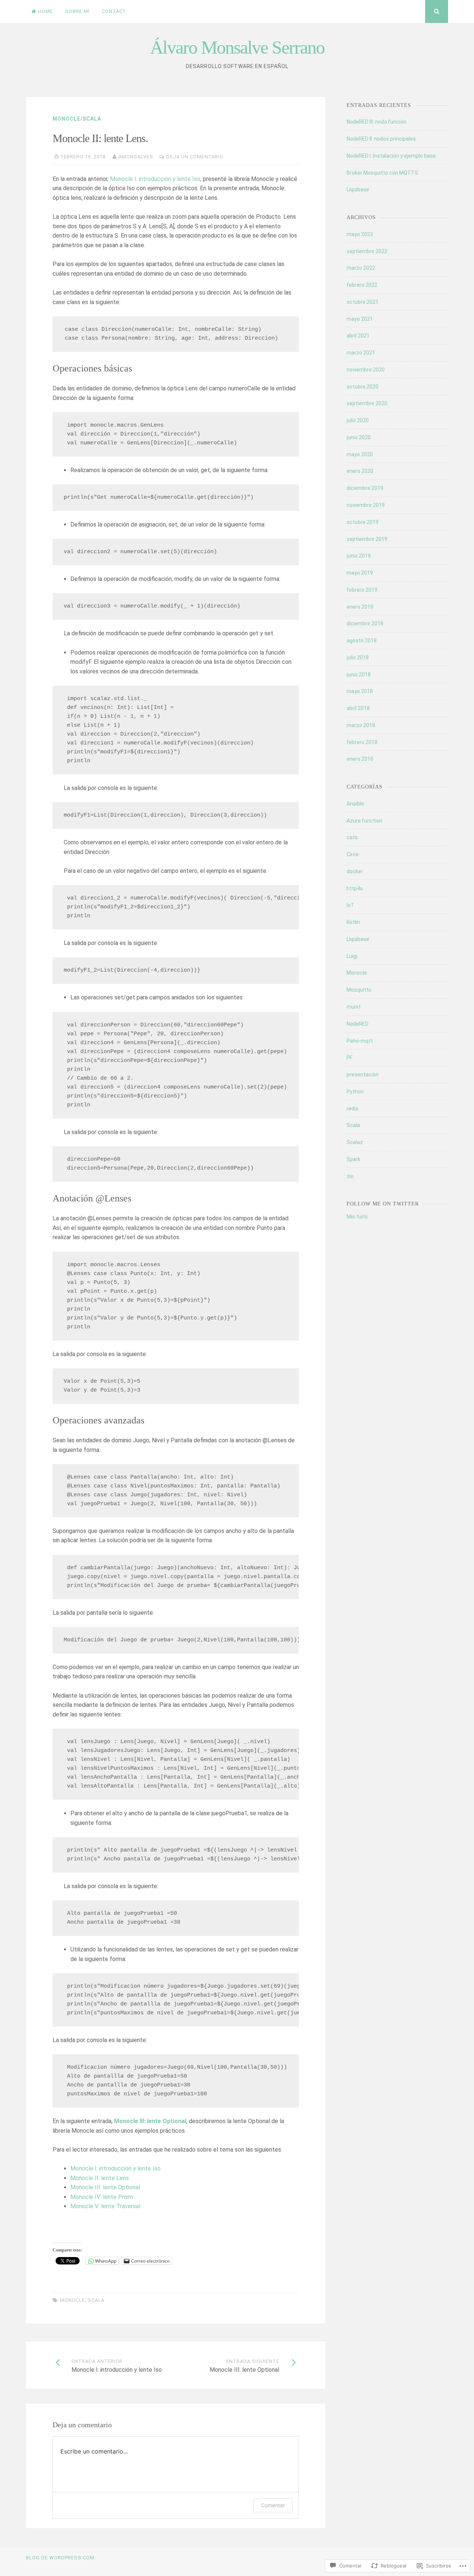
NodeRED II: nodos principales (381, 139)
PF (350, 1057)
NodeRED (358, 1024)
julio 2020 (358, 420)
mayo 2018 (360, 691)
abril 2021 (358, 336)
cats (352, 837)
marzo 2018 (361, 725)
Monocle (66, 119)
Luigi (352, 956)
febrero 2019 (362, 590)
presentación (363, 1075)
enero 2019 (360, 607)
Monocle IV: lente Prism (102, 2197)
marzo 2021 (361, 353)
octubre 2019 (363, 522)
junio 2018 (359, 675)
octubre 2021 (363, 302)
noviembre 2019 (366, 505)
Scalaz (355, 1142)
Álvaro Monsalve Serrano (237, 47)
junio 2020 (359, 437)
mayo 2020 (360, 454)
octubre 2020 (363, 387)
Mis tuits (357, 1217)
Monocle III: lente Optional (105, 2187)
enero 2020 (360, 471)
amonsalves (136, 157)
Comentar (273, 2505)
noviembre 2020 (366, 370)
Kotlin (353, 922)
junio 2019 (359, 556)
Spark (353, 1159)
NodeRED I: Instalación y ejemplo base (391, 156)
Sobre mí (77, 11)
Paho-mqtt (360, 1041)
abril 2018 (358, 708)
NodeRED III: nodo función (376, 122)
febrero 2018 (362, 742)
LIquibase (358, 939)
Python (355, 1092)
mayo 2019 (360, 573)
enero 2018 (360, 759)
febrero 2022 (362, 285)
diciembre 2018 (365, 623)
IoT (351, 905)
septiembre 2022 (367, 251)
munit (354, 1007)
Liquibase (358, 189)
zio (350, 1176)
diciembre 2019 (365, 488)
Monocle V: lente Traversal (105, 2206)
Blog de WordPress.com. (61, 2558)
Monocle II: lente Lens (100, 2178)
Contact (114, 11)
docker (355, 871)
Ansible (355, 804)
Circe (353, 854)
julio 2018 (358, 658)
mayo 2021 (360, 319)
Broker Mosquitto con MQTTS (382, 173)
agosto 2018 (362, 640)
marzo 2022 (361, 268)
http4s (355, 888)
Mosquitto (359, 990)
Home (46, 11)
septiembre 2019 (367, 539)
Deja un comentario (195, 157)
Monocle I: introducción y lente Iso (155, 179)
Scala (92, 119)
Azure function (364, 821)
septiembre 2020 (367, 403)
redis (353, 1109)
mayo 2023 (360, 234)
